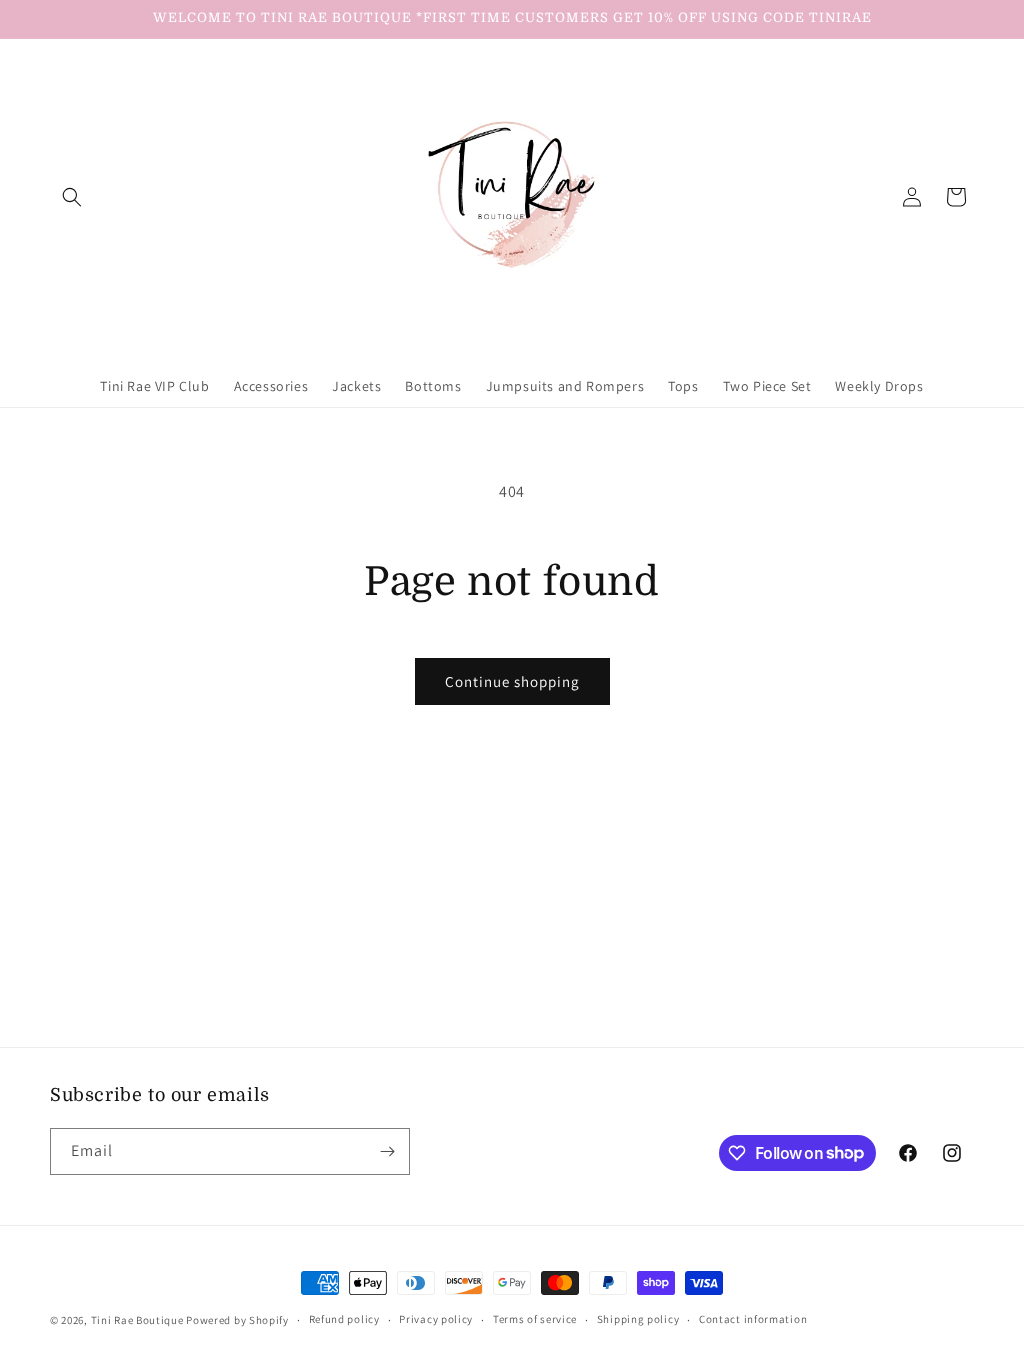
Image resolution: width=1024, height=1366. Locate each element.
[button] (72, 197)
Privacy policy (436, 1319)
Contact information (753, 1319)
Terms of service (535, 1319)
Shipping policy (638, 1319)
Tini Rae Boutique (137, 1320)
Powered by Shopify (237, 1320)
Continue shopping (512, 681)
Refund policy (344, 1319)
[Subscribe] (387, 1151)
